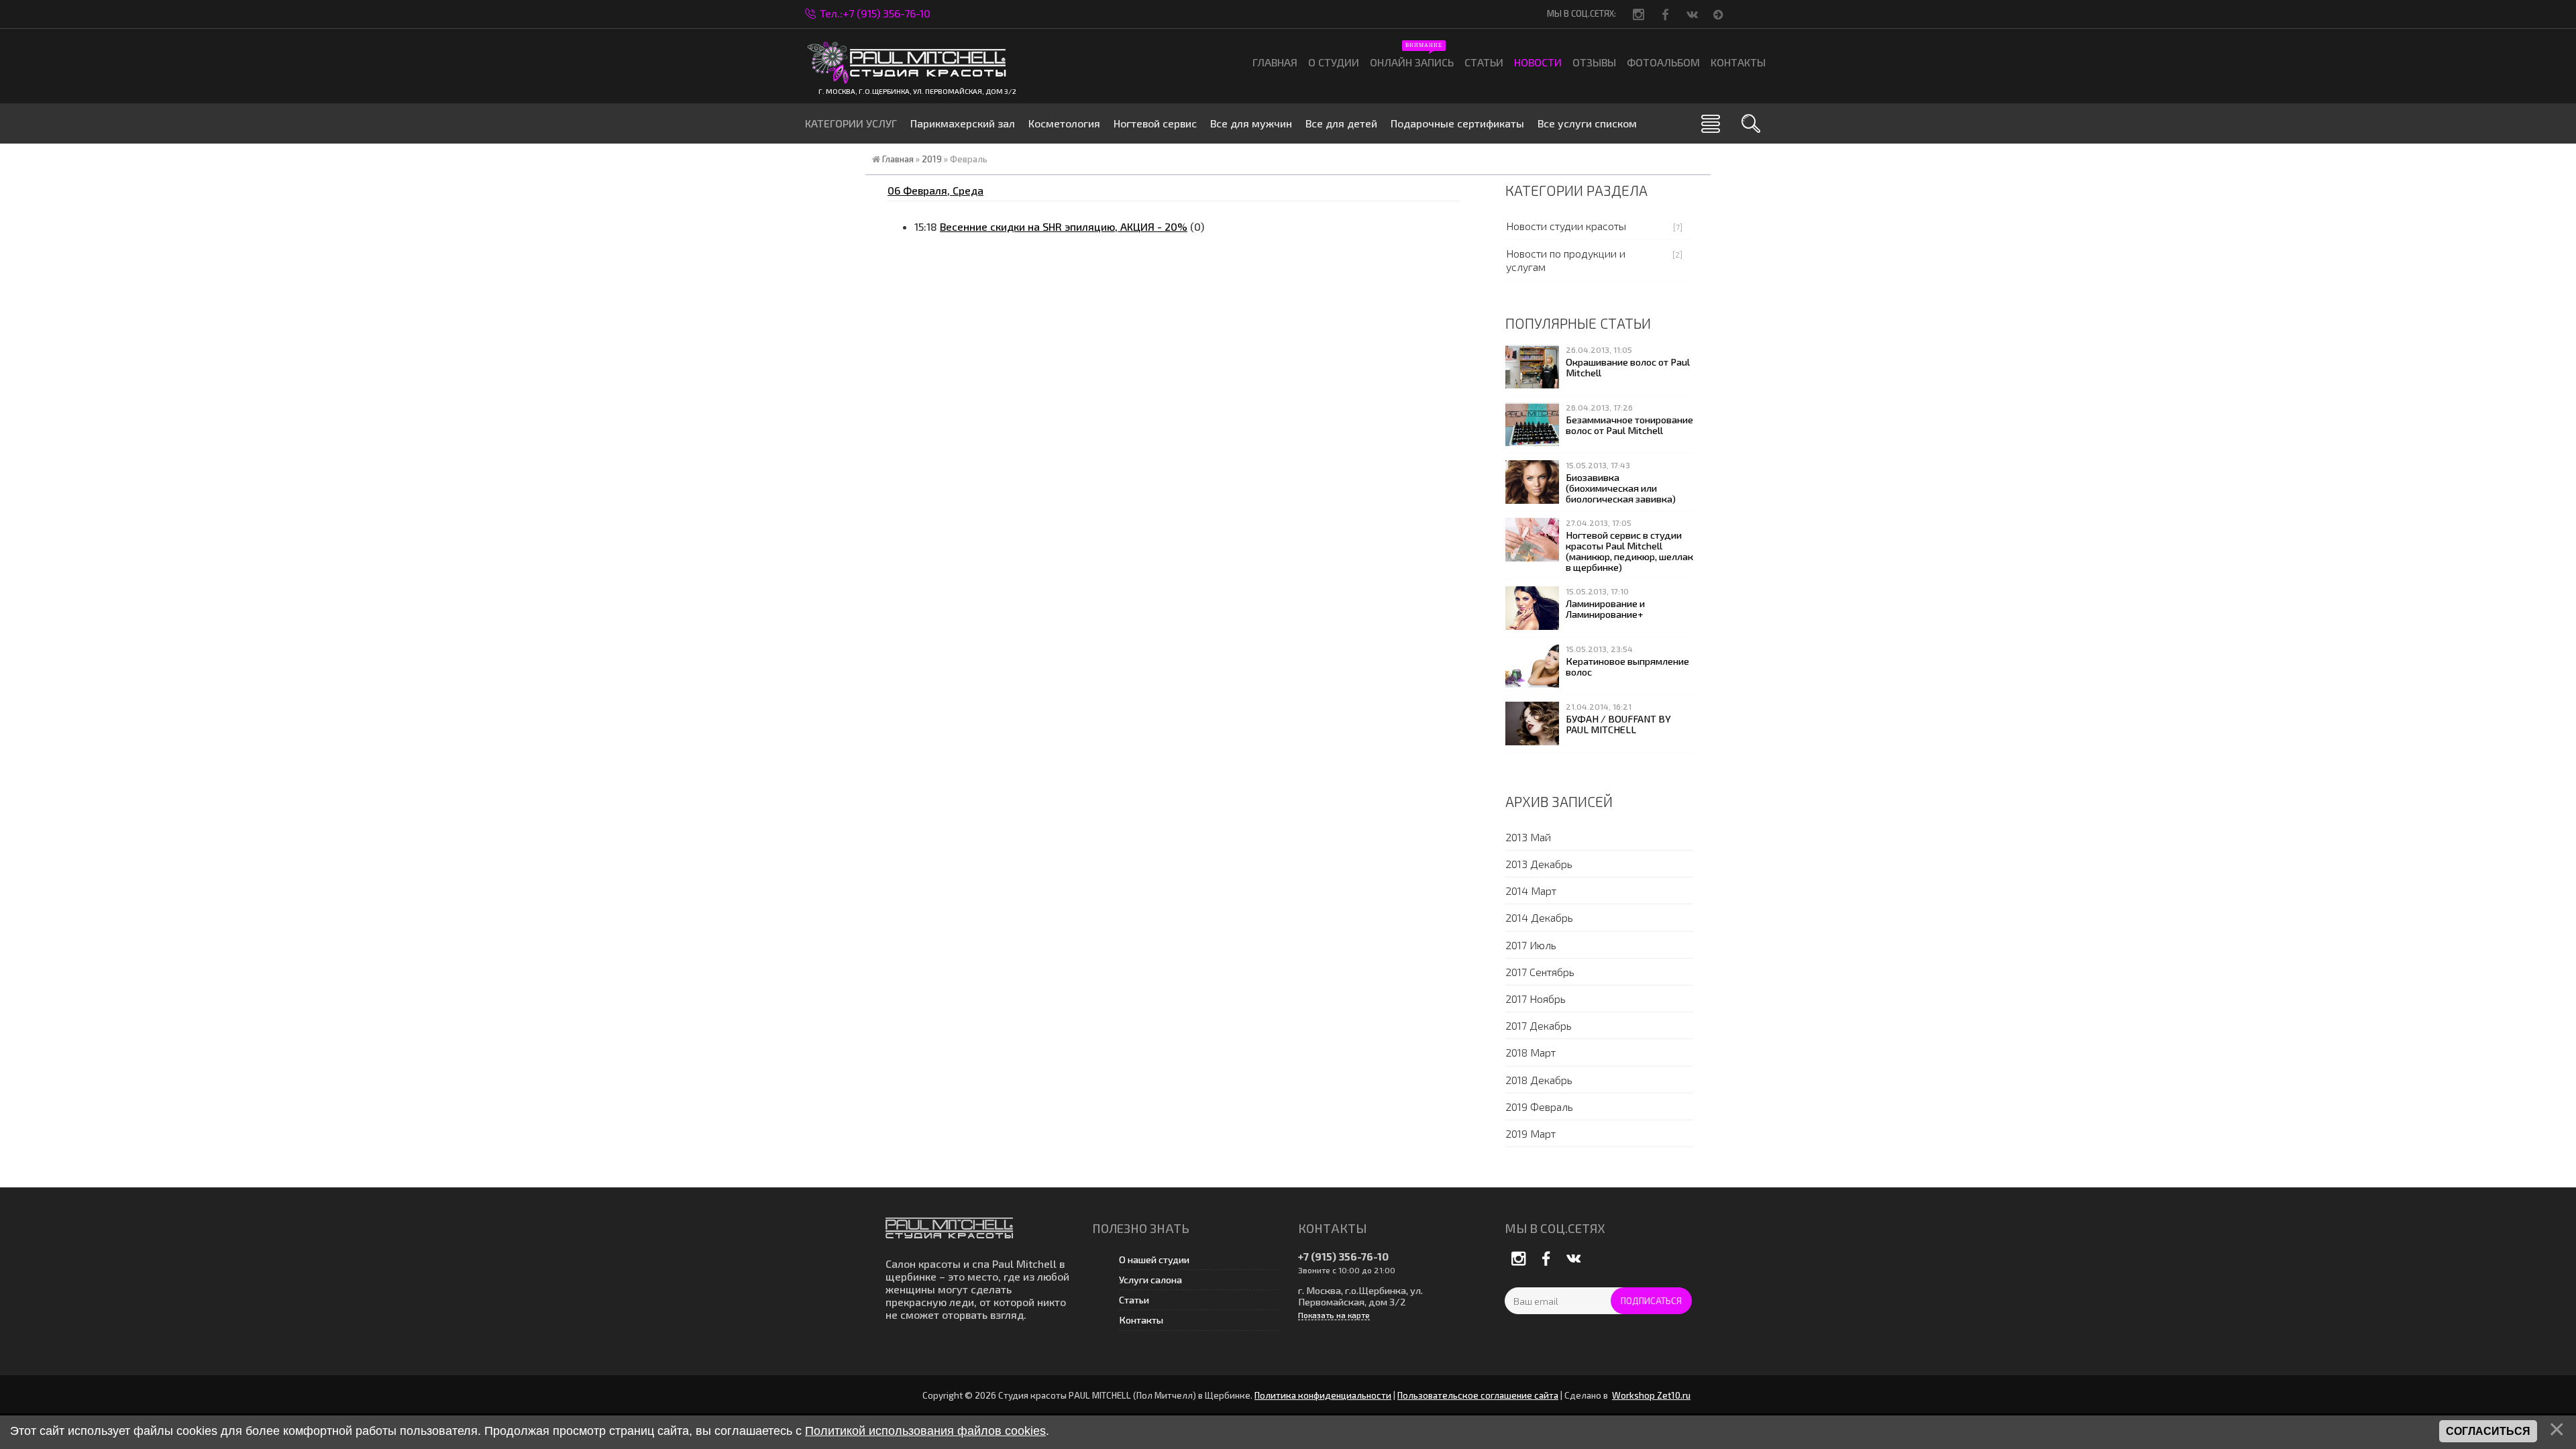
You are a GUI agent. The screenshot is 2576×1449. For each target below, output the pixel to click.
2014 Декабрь (1539, 917)
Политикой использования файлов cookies (925, 1431)
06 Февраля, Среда (935, 190)
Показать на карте (1334, 1315)
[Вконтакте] (1693, 14)
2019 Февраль (1539, 1107)
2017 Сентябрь (1540, 972)
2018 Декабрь (1539, 1080)
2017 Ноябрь (1536, 999)
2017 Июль (1531, 945)
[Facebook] (1666, 14)
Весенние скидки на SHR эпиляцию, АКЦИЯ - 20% (1064, 226)
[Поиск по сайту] (1751, 123)
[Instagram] (1640, 14)
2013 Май (1528, 837)
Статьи (1134, 1300)
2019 (932, 159)
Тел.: (875, 13)
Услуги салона (1150, 1280)
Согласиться (2488, 1431)
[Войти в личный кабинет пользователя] (1720, 13)
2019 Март (1531, 1133)
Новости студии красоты (1566, 226)
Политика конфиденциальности (1323, 1395)
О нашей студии (1154, 1259)
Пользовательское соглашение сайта (1478, 1395)
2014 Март (1531, 891)
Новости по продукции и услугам (1566, 260)
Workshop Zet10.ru (1651, 1395)
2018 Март (1531, 1052)
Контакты (1141, 1320)
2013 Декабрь (1539, 864)
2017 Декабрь (1539, 1025)
